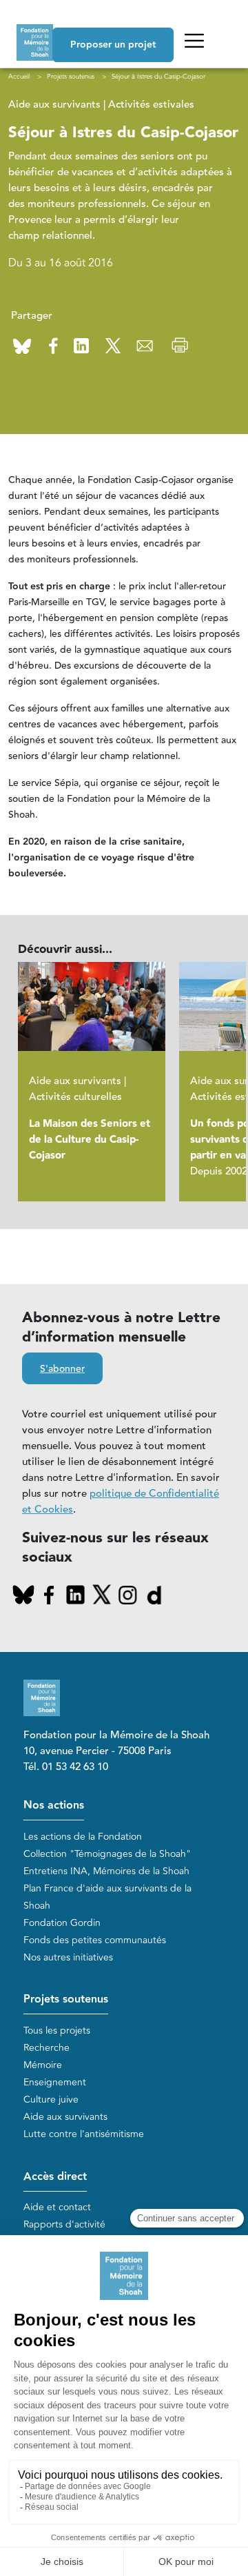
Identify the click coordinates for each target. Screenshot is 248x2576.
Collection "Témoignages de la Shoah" (107, 1854)
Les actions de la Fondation (83, 1837)
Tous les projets (57, 2031)
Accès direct (55, 2177)
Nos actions (54, 1806)
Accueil (19, 77)
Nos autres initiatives (68, 1957)
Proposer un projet (113, 45)
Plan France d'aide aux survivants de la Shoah (107, 1897)
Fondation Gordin (62, 1923)
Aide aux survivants (65, 2117)
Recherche (46, 2048)
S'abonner (62, 1369)
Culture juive (51, 2100)
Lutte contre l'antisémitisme (84, 2134)
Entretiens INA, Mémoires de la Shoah (106, 1871)
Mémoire (43, 2065)
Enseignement (55, 2082)
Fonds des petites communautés (95, 1940)
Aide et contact (57, 2207)
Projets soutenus (66, 1999)
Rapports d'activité (64, 2224)
